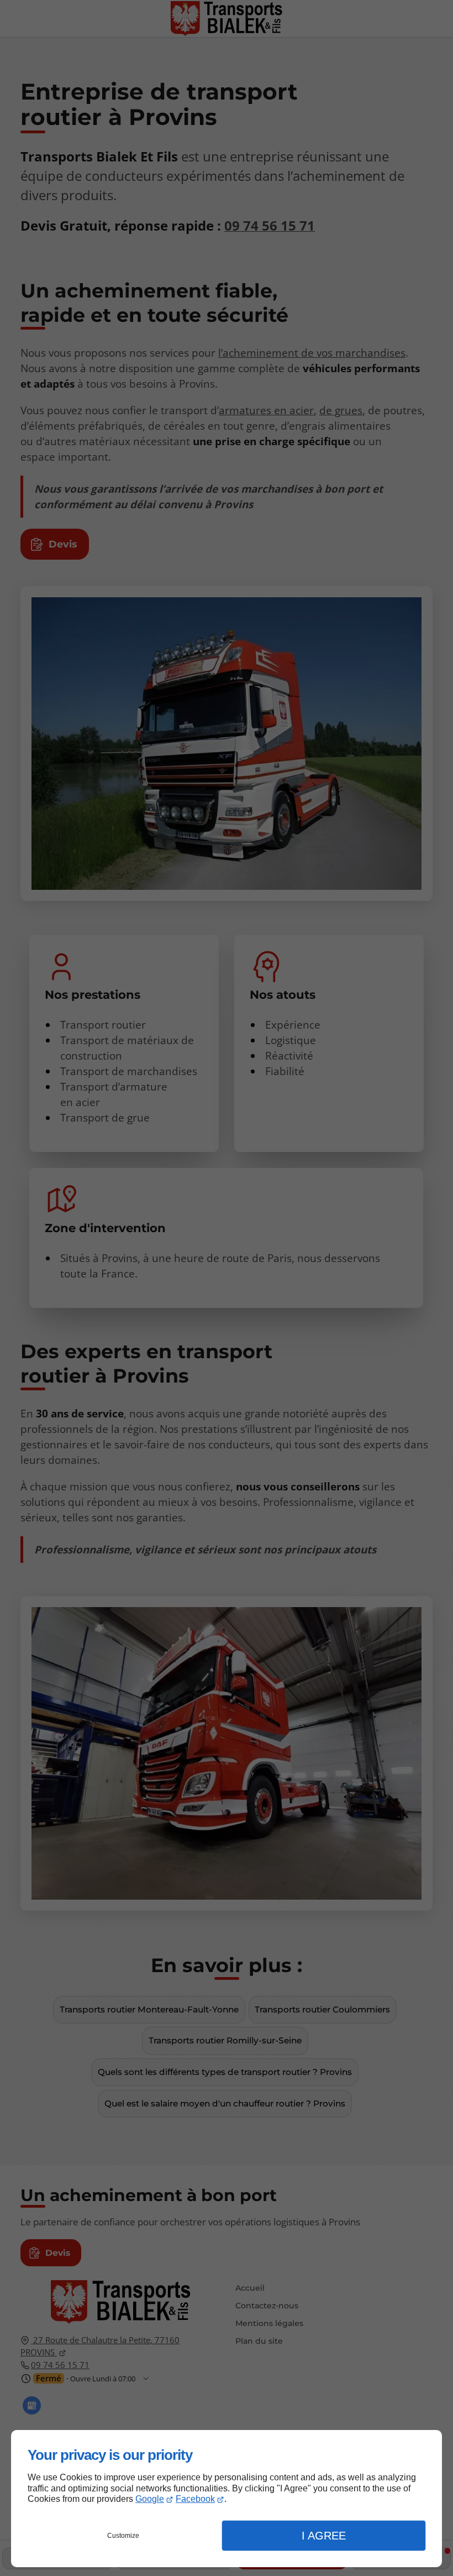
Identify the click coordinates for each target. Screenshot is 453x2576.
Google (150, 2499)
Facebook (195, 2499)
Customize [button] (123, 2536)
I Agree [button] (324, 2536)
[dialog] (227, 2499)
